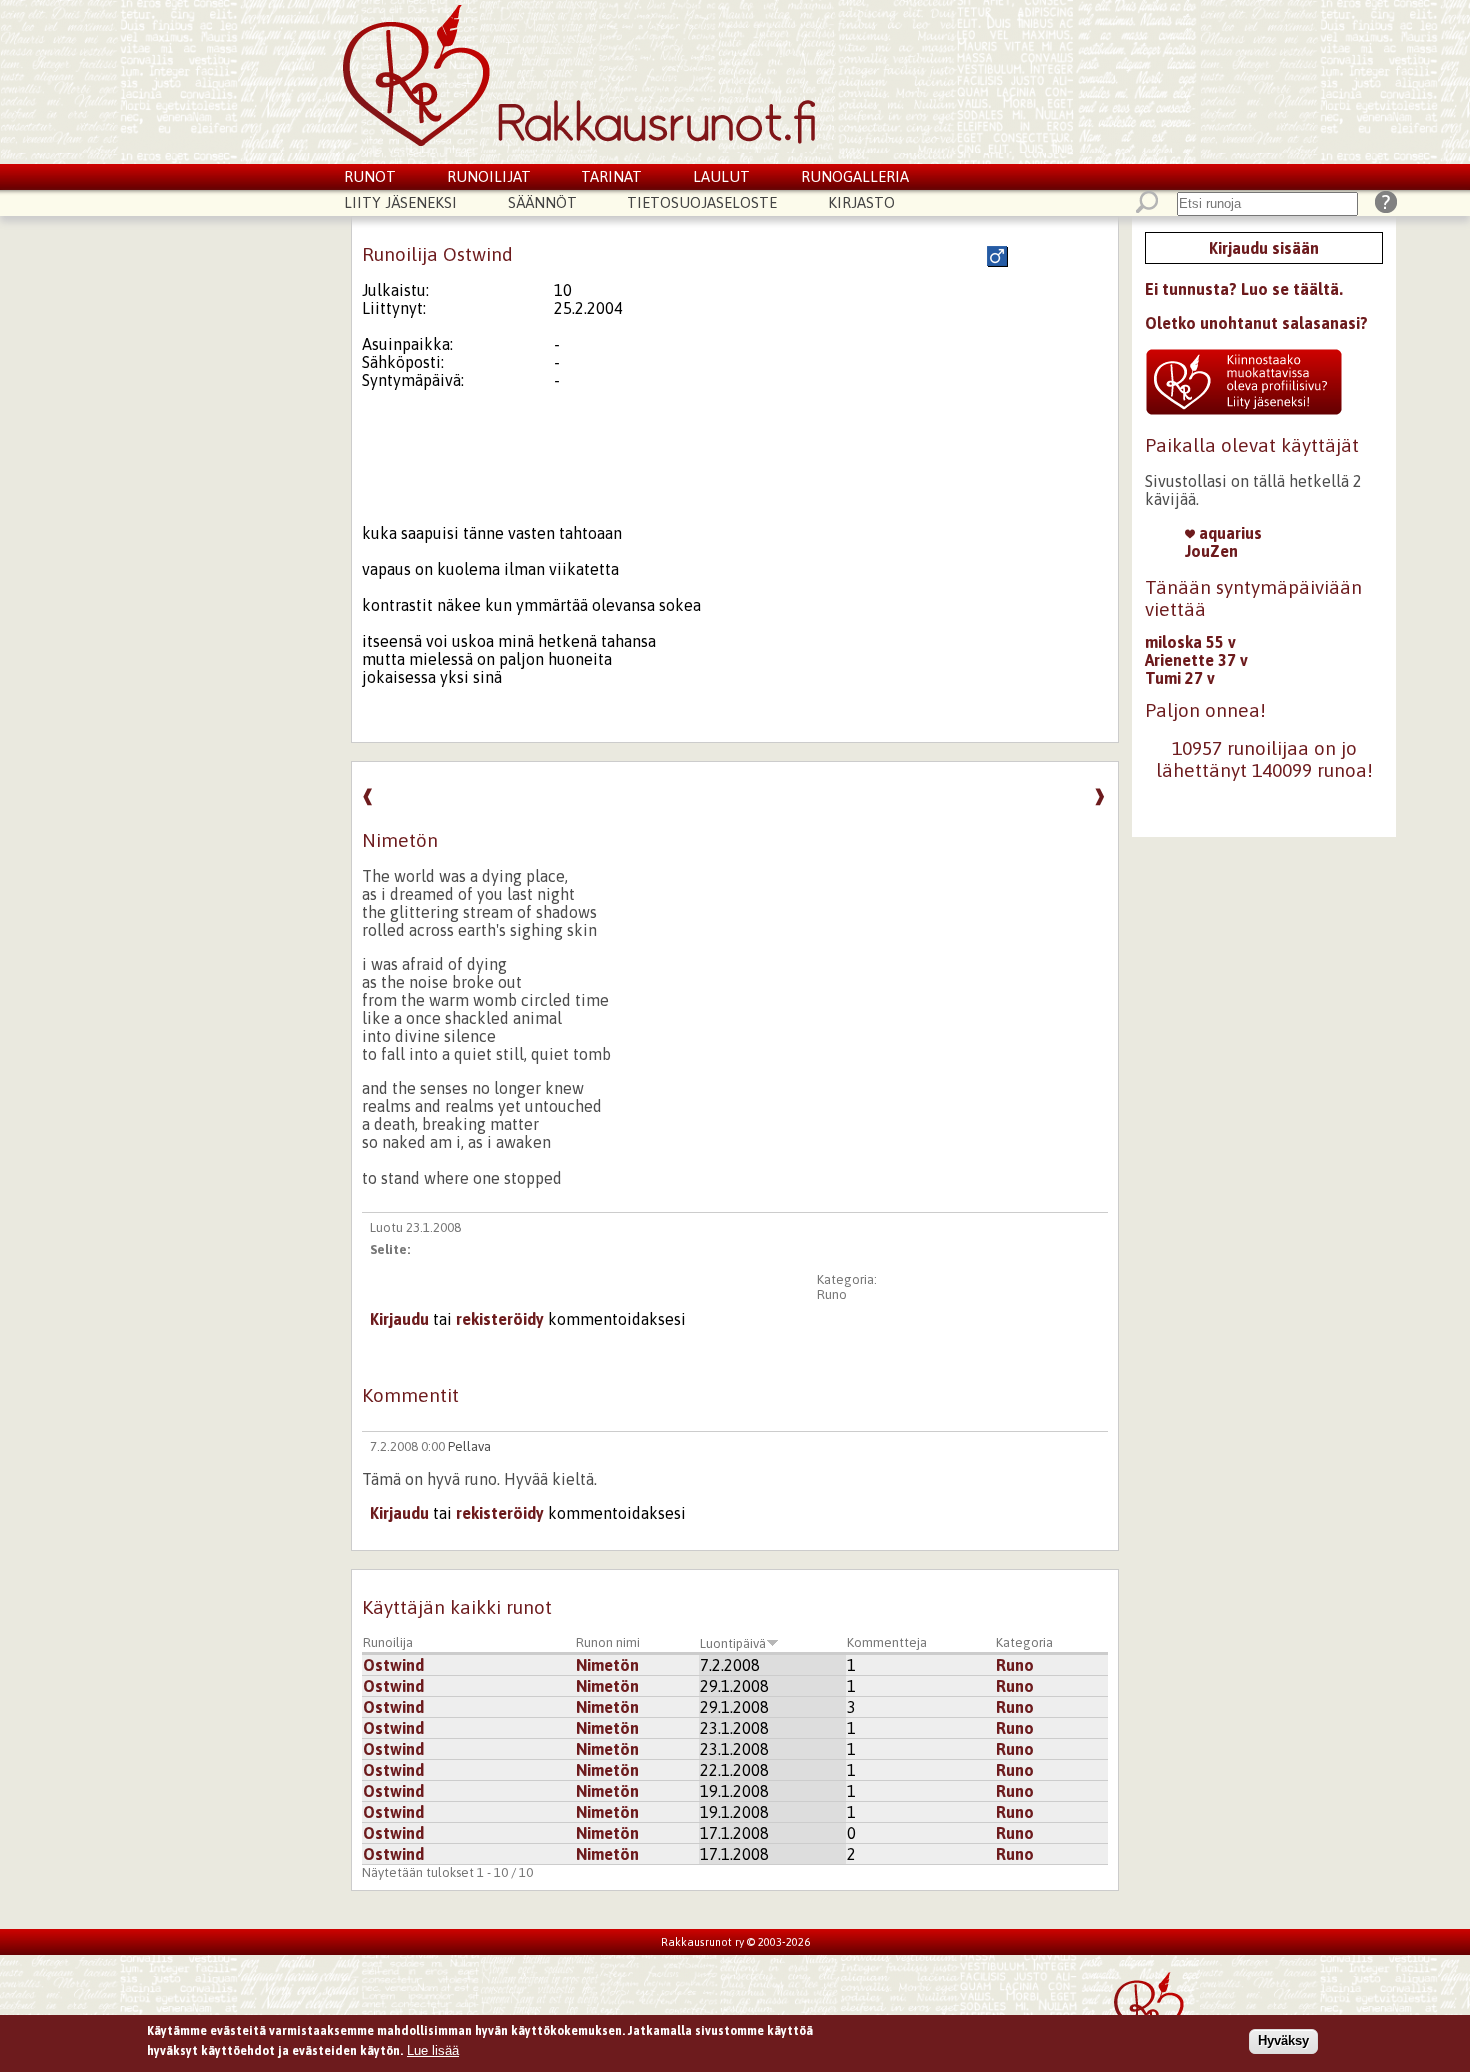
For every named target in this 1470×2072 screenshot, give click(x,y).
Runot (370, 176)
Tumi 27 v (1180, 678)
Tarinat (611, 176)
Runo (832, 1294)
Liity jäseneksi (400, 202)
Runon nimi (608, 1642)
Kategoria (1024, 1642)
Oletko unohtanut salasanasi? (1256, 323)
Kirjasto (861, 202)
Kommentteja (887, 1642)
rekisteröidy (500, 1319)
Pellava (469, 1446)
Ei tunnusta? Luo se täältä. (1244, 289)
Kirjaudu (399, 1319)
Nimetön (607, 1665)
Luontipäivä (733, 1643)
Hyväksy (1283, 2040)
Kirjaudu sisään (1264, 248)
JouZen (1211, 551)
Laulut (721, 176)
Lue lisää (433, 2049)
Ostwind (393, 1665)
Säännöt (542, 202)
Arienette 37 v (1196, 660)
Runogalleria (855, 176)
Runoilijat (489, 176)
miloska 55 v (1190, 642)
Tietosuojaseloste (702, 202)
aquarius (1228, 533)
